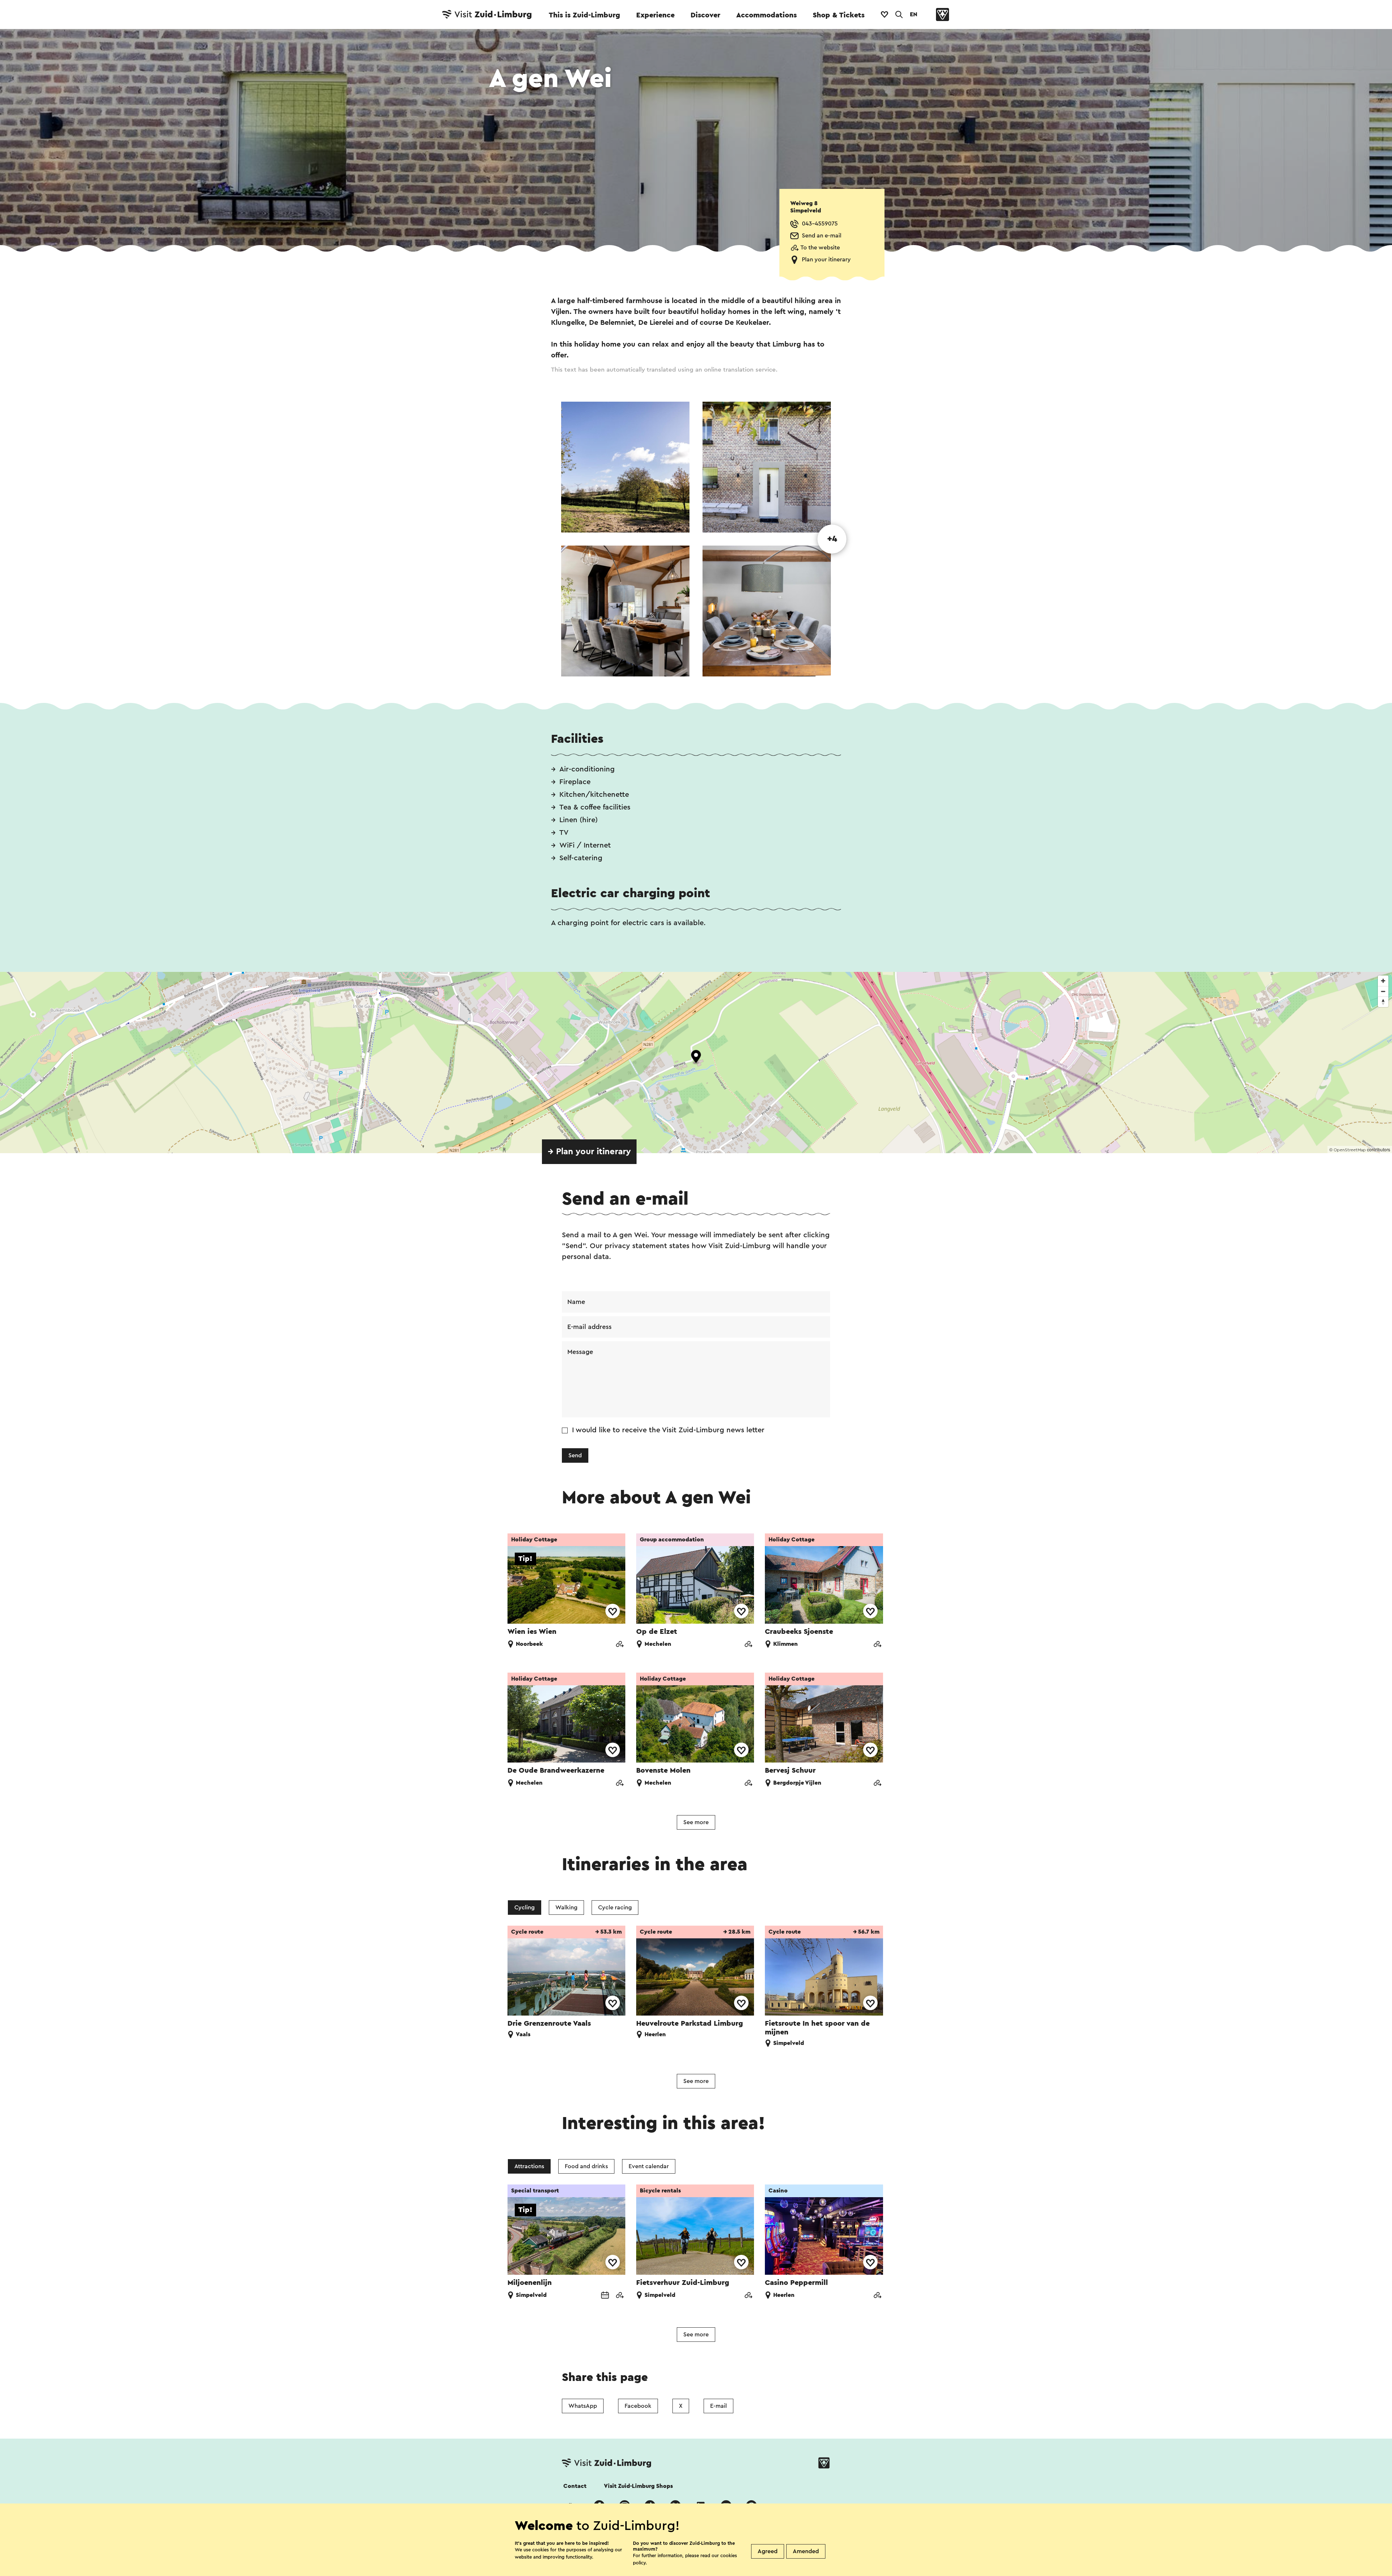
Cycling (525, 1908)
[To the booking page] (605, 2296)
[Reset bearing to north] (1383, 1002)
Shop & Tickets (839, 15)
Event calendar (649, 2166)
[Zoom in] (1383, 981)
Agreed (768, 2551)
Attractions (529, 2166)
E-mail (718, 2406)
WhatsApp (583, 2406)
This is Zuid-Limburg (585, 15)
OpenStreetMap (1350, 1150)
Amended (806, 2551)
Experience (655, 15)
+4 (832, 539)
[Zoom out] (1383, 991)
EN (913, 15)
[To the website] (620, 1645)
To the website (820, 248)
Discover (705, 15)
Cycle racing (615, 1908)
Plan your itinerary (826, 260)
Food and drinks (586, 2166)
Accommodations (767, 15)
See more (696, 1822)
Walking (566, 1908)
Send (575, 1455)
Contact (575, 2486)
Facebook (638, 2406)
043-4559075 (820, 224)
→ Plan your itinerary (589, 1152)
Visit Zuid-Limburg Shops (638, 2486)
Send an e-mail (822, 236)
